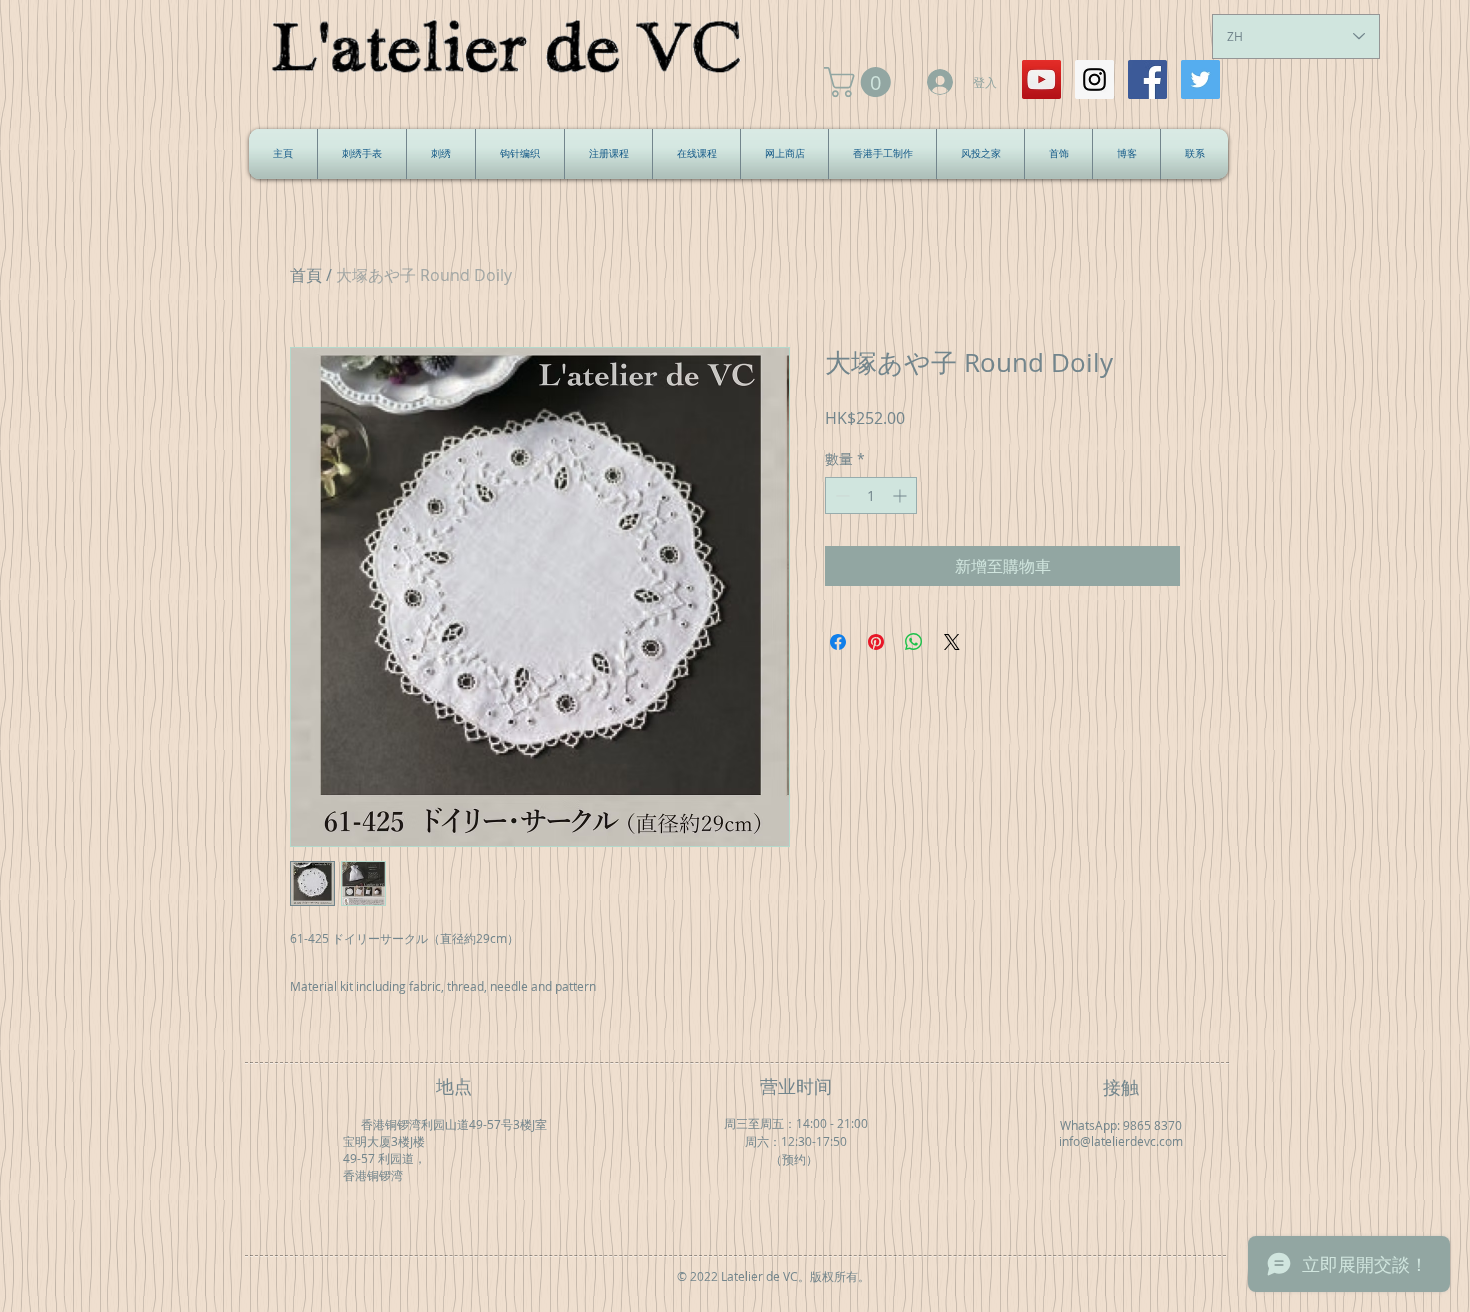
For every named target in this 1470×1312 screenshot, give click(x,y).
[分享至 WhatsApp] (914, 642)
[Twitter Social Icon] (1200, 79)
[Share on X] (952, 642)
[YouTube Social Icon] (1041, 79)
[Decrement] (840, 495)
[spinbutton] (871, 495)
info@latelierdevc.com (1121, 1141)
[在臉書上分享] (838, 642)
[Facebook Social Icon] (1147, 79)
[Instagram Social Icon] (1094, 79)
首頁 (306, 275)
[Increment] (901, 495)
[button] (861, 82)
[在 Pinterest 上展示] (876, 642)
